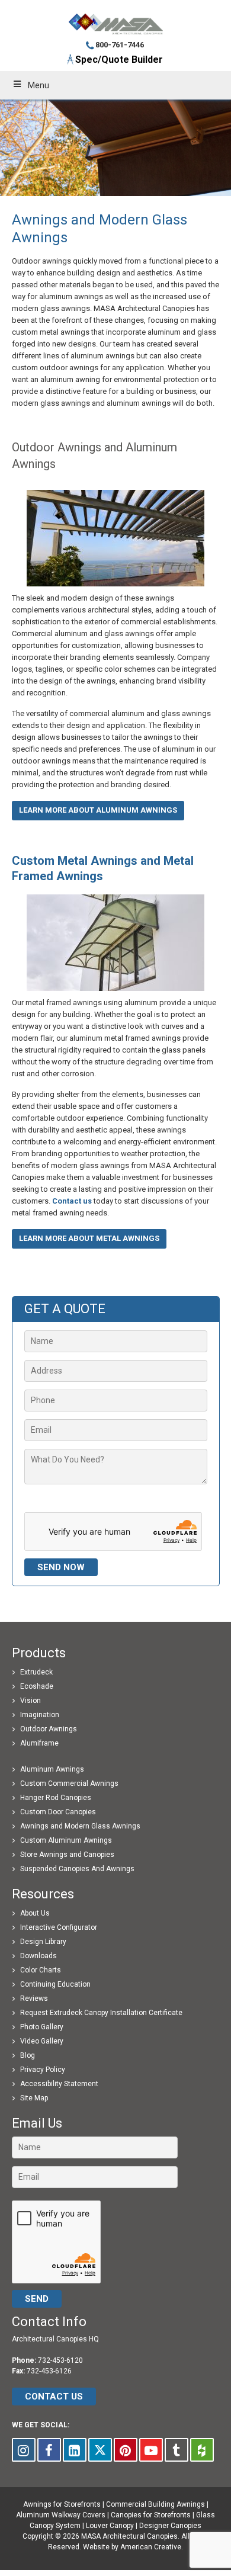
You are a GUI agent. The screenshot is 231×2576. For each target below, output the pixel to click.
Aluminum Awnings (52, 1769)
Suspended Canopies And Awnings (77, 1869)
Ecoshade (37, 1686)
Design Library (43, 1942)
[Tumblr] (177, 2450)
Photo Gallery (42, 2027)
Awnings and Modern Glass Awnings (80, 1826)
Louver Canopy (110, 2526)
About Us (35, 1913)
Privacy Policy (43, 2070)
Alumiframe (39, 1743)
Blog (28, 2055)
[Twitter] (100, 2450)
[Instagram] (24, 2450)
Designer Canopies (170, 2526)
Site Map (34, 2098)
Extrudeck (36, 1672)
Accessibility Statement (59, 2084)
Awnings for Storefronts (62, 2504)
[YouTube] (151, 2450)
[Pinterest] (126, 2450)
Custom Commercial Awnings (69, 1783)
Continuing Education (55, 1984)
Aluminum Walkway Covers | (63, 2515)
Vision (31, 1701)
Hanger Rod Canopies (56, 1798)
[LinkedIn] (75, 2450)
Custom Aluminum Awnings (66, 1840)
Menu (38, 85)
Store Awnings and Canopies (67, 1855)
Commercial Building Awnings (155, 2504)
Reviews (34, 1998)
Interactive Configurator (59, 1927)
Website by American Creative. (133, 2547)
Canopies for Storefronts (151, 2515)
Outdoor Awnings (49, 1729)
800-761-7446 (120, 45)
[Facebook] (49, 2450)
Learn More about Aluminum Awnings (98, 810)
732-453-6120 (60, 2360)
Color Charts (41, 1970)
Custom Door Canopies (58, 1812)
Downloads (38, 1956)
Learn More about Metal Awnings (89, 1238)
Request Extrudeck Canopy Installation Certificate (101, 2013)
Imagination (40, 1715)
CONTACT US (54, 2397)
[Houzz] (202, 2450)
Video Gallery (42, 2041)
